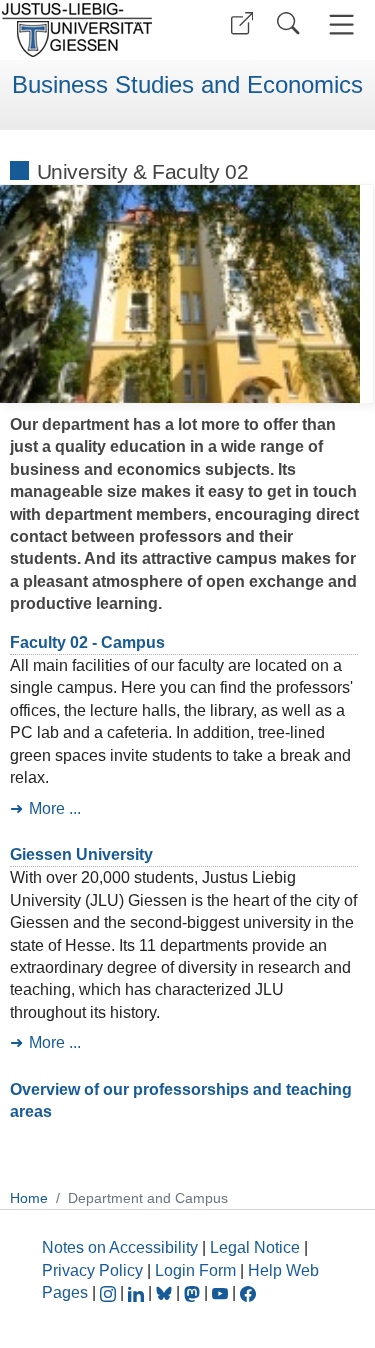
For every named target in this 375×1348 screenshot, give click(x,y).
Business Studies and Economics (187, 85)
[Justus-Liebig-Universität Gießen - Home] (90, 30)
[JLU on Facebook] (248, 1292)
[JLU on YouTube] (222, 1292)
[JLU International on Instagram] (110, 1292)
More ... (55, 808)
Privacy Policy (92, 1270)
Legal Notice (255, 1247)
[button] (242, 23)
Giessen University (81, 854)
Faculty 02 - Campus (87, 642)
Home (29, 1198)
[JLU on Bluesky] (166, 1292)
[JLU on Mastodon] (194, 1292)
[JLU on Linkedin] (138, 1292)
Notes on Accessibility (122, 1247)
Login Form (195, 1270)
